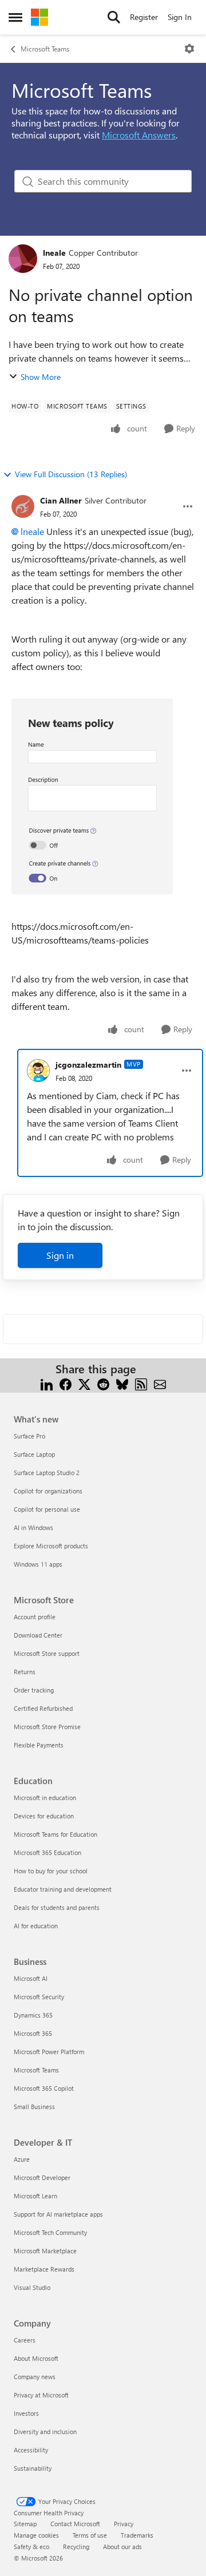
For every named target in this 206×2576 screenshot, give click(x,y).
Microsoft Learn (35, 2196)
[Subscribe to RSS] (141, 1383)
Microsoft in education (45, 1798)
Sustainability (33, 2468)
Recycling (76, 2547)
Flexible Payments (39, 1745)
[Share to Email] (160, 1383)
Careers (25, 2340)
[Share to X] (84, 1383)
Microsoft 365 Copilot (44, 2088)
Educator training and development (63, 1889)
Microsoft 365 (33, 2033)
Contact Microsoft (75, 2524)
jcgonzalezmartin (88, 1065)
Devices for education (44, 1816)
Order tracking (34, 1690)
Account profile (35, 1617)
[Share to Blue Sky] (122, 1383)
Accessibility (31, 2450)
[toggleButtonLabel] (189, 49)
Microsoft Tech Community (50, 2232)
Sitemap (25, 2524)
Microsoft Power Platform (49, 2052)
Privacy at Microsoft (41, 2395)
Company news (35, 2377)
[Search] (114, 17)
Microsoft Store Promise (47, 1727)
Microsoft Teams (45, 49)
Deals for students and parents (57, 1907)
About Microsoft (36, 2358)
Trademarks (137, 2535)
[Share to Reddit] (103, 1383)
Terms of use (90, 2535)
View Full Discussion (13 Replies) (71, 474)
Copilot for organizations (48, 1491)
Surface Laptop (34, 1454)
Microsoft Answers (139, 135)
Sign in (60, 1255)
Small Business (34, 2107)
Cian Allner (61, 500)
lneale (54, 253)
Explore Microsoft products (51, 1546)
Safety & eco (31, 2547)
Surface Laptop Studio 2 (47, 1473)
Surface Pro (29, 1436)
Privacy (124, 2524)
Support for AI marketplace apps (58, 2214)
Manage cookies (36, 2535)
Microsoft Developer (42, 2177)
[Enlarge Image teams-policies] (92, 796)
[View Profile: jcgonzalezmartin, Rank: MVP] (38, 1071)
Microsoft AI (31, 1978)
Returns (25, 1672)
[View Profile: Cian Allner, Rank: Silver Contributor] (23, 506)
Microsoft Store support (47, 1653)
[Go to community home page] (39, 17)
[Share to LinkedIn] (47, 1383)
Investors (26, 2413)
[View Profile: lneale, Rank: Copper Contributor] (23, 259)
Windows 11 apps (38, 1564)
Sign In (180, 17)
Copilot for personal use (47, 1509)
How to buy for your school (51, 1871)
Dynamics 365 (33, 2015)
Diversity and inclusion (45, 2432)
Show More (41, 377)
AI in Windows (33, 1527)
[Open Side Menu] (15, 17)
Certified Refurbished (43, 1708)
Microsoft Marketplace (45, 2251)
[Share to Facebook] (66, 1383)
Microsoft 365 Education (47, 1852)
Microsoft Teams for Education (56, 1834)
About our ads (122, 2547)
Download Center (38, 1635)
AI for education (36, 1926)
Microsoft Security (39, 1997)
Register (144, 17)
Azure (22, 2159)
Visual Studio (32, 2287)
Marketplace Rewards (44, 2269)
